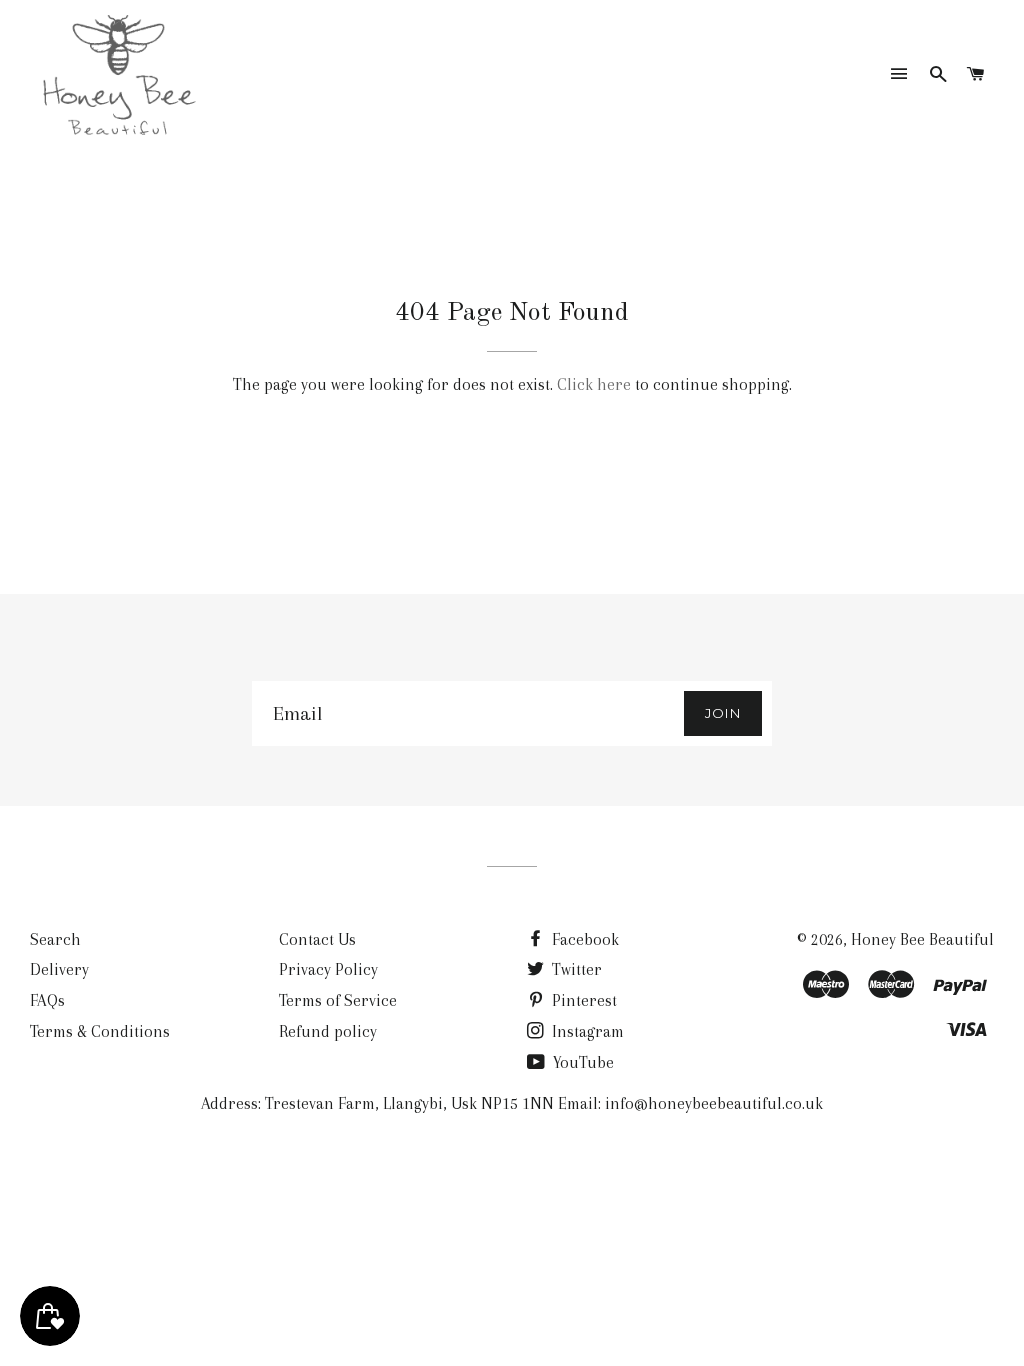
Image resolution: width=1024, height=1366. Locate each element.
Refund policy (328, 1031)
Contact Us (317, 939)
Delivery (59, 969)
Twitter (575, 969)
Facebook (583, 939)
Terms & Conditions (100, 1031)
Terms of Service (338, 1000)
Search (55, 939)
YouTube (581, 1062)
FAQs (47, 1000)
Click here (594, 384)
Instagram (586, 1031)
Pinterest (582, 1000)
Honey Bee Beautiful (922, 939)
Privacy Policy (328, 969)
